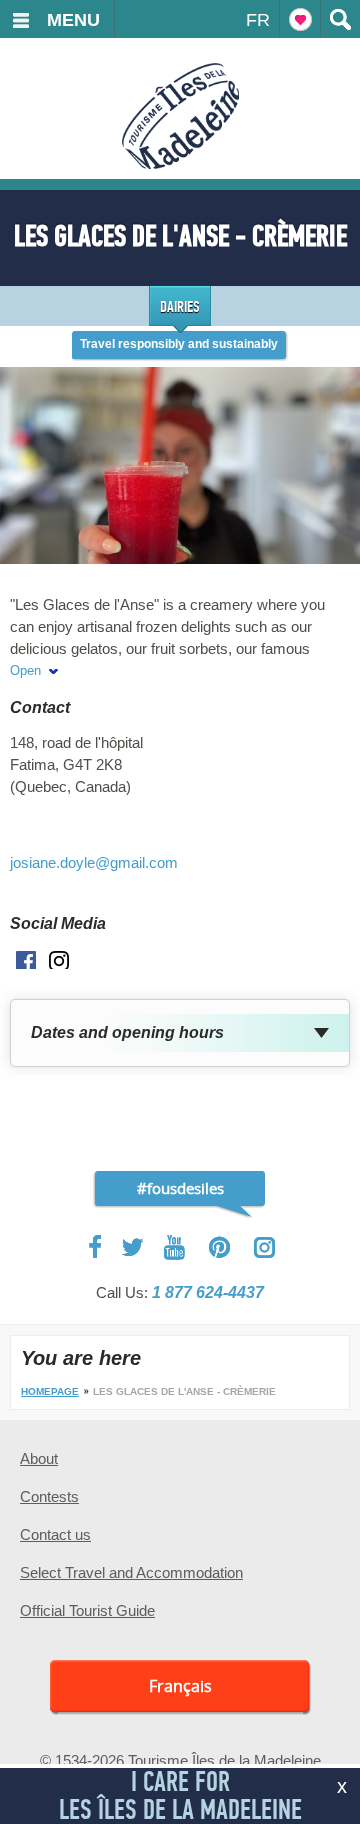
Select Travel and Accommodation (131, 1572)
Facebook (96, 1247)
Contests (49, 1496)
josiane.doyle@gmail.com (94, 862)
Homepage (50, 1391)
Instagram (264, 1247)
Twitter (133, 1247)
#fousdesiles (180, 1188)
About (39, 1458)
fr (258, 20)
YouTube (176, 1247)
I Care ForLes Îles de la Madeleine (180, 1795)
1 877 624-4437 (208, 1292)
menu (73, 20)
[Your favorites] (300, 19)
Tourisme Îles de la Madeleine (180, 116)
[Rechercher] (340, 19)
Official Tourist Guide (87, 1610)
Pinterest (220, 1247)
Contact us (55, 1534)
